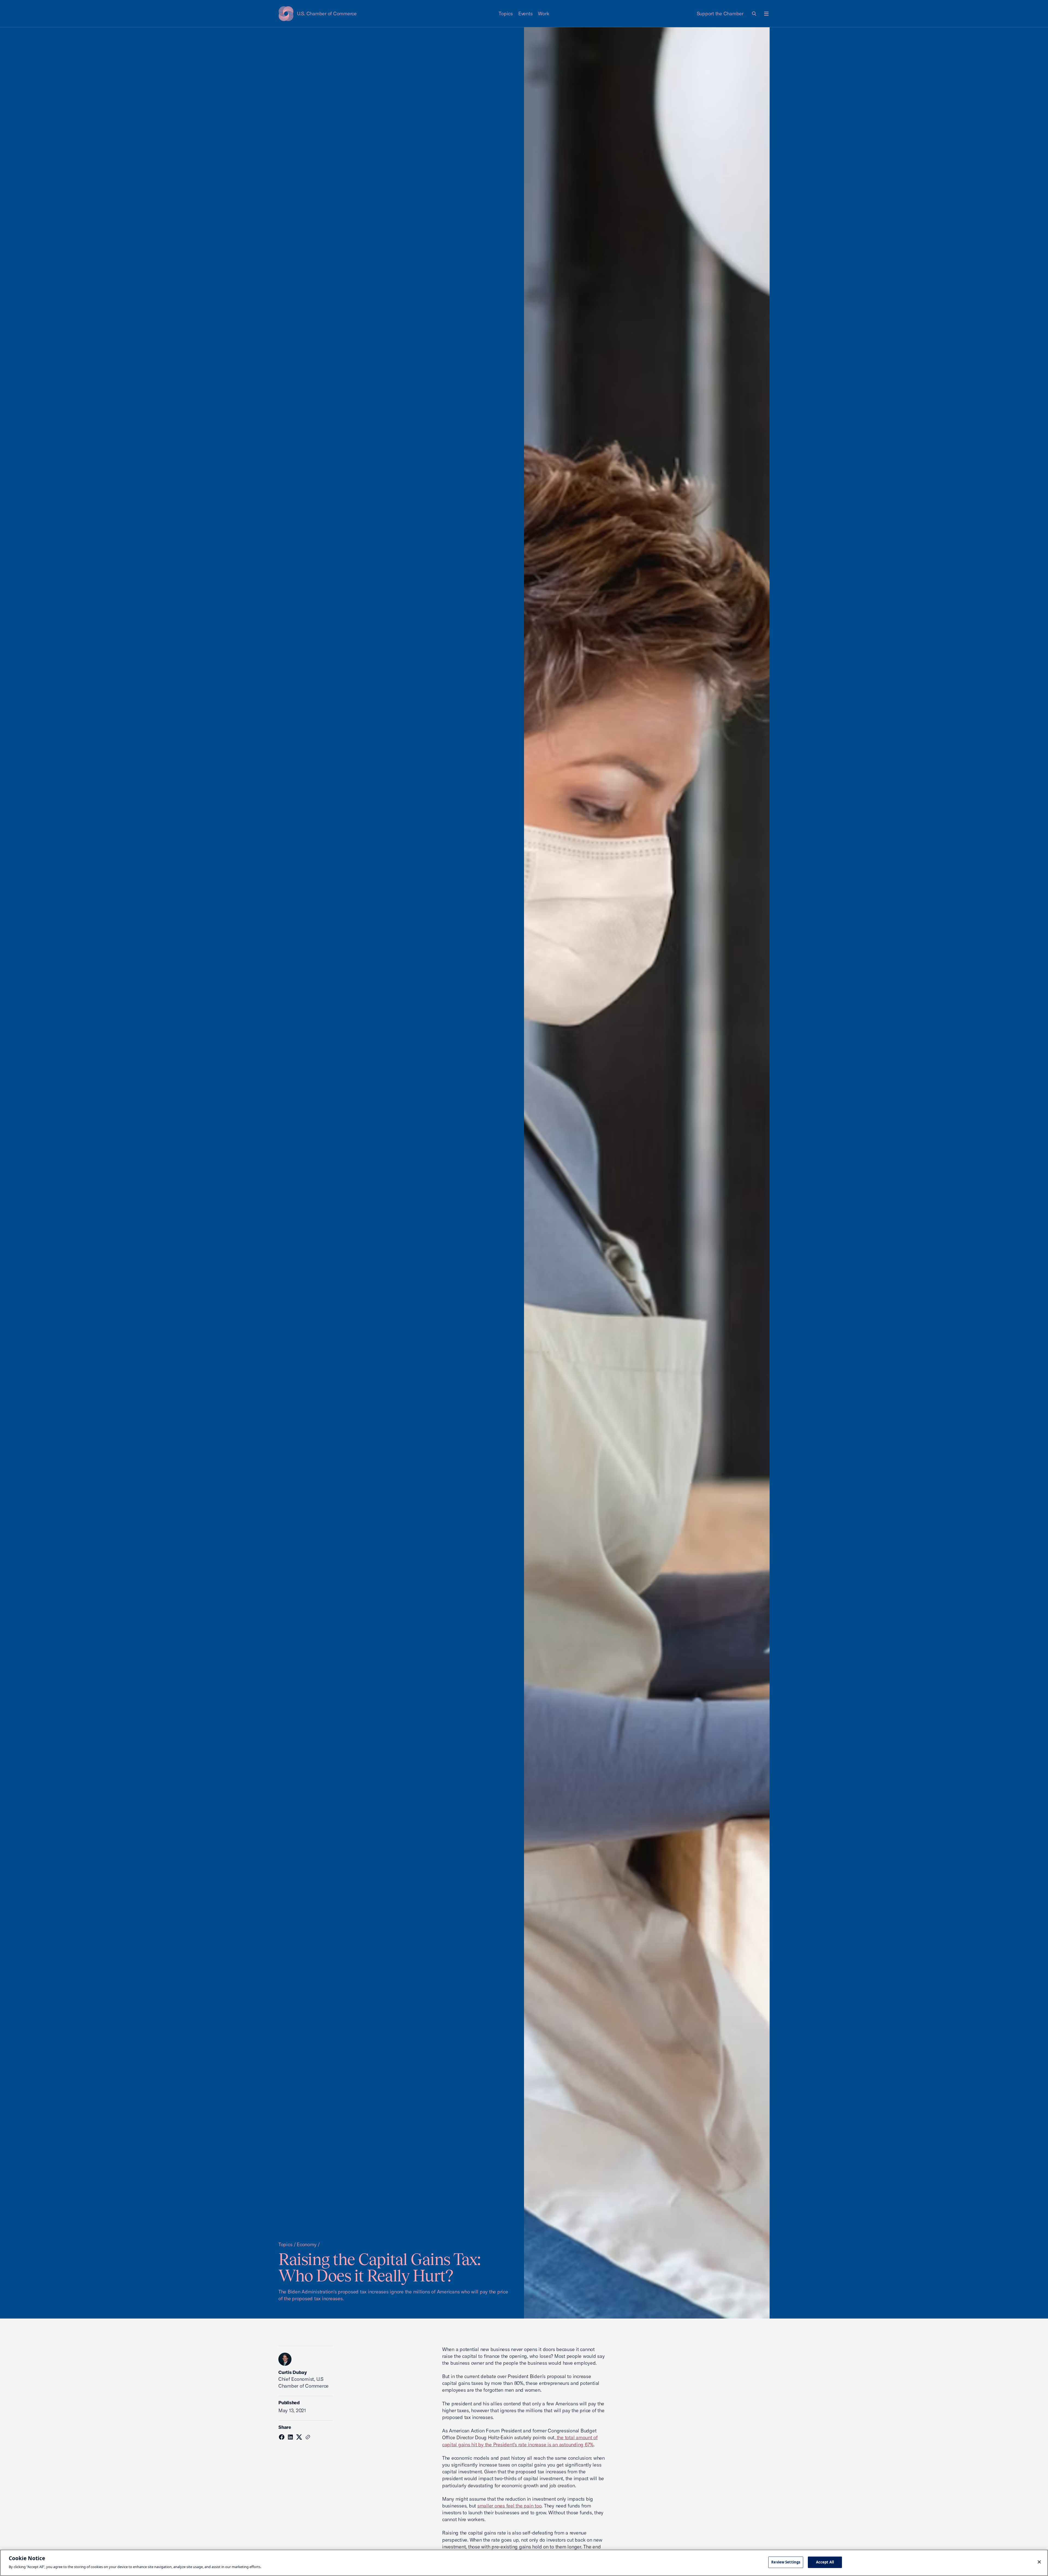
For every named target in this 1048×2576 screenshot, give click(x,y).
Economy (306, 2244)
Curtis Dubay (292, 2372)
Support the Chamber (720, 14)
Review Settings (786, 2562)
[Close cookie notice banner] (1039, 2562)
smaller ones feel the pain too (509, 2506)
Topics (506, 14)
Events (526, 14)
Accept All (825, 2562)
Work (544, 14)
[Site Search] (754, 14)
